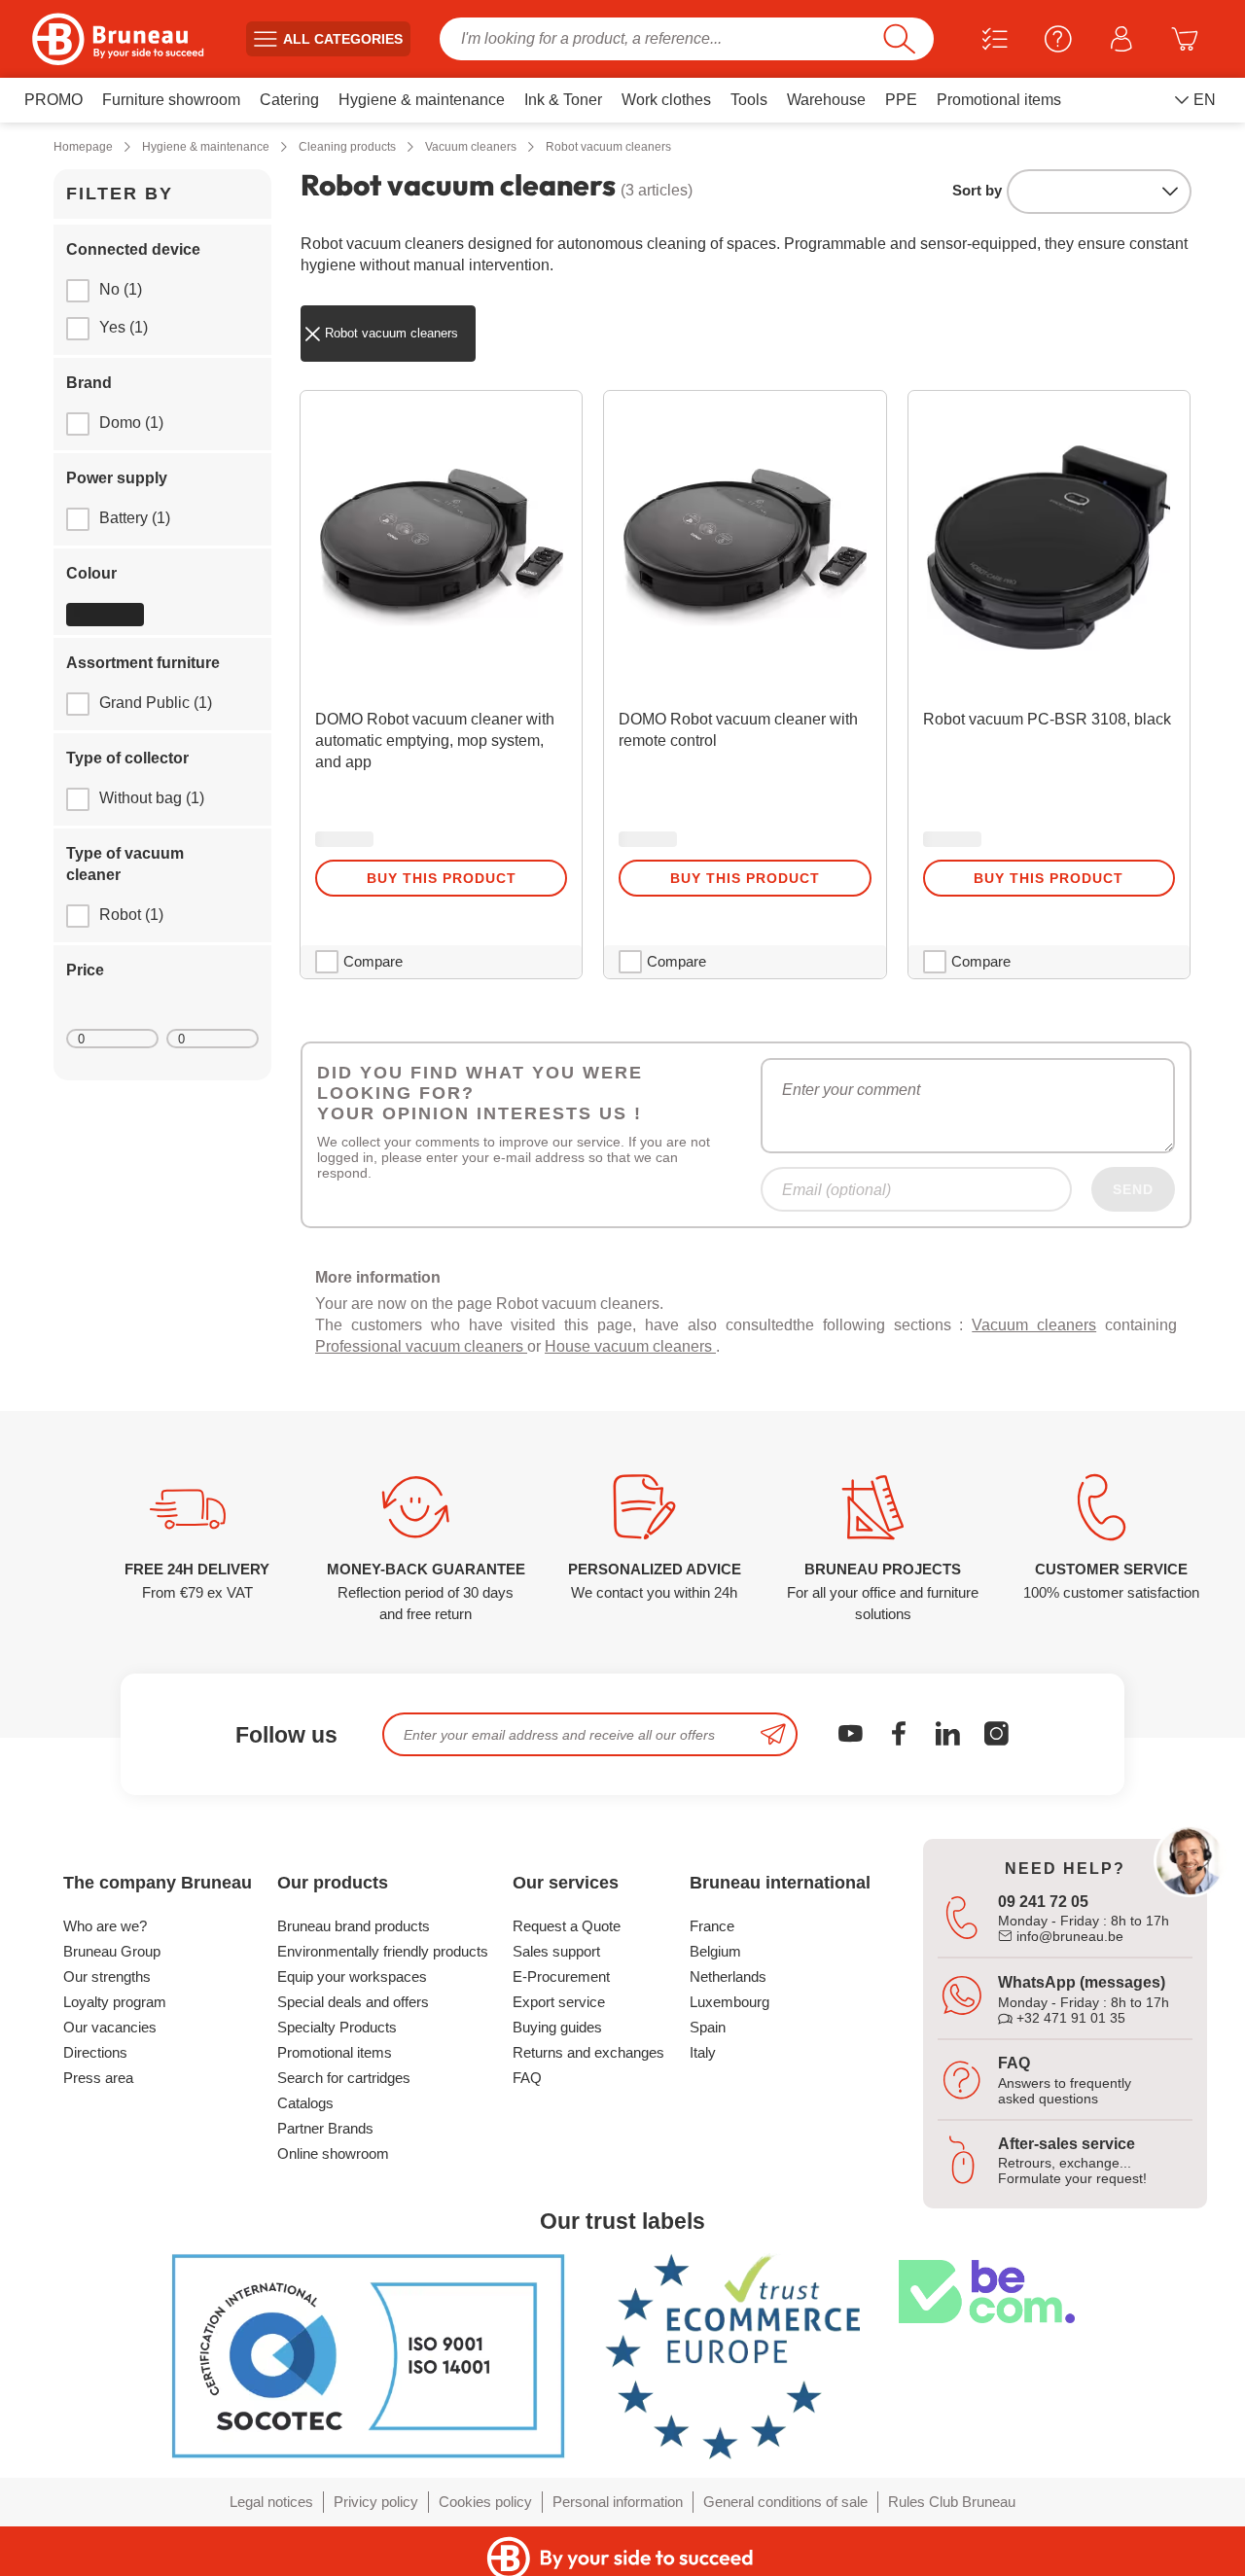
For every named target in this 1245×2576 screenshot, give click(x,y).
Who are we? (105, 1926)
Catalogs (305, 2103)
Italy (703, 2052)
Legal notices (271, 2502)
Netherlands (728, 1976)
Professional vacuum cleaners (421, 1346)
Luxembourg (729, 2002)
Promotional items (335, 2052)
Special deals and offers (353, 2002)
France (712, 1926)
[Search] (899, 39)
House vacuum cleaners (630, 1346)
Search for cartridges (344, 2078)
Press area (98, 2078)
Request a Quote (567, 1926)
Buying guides (557, 2027)
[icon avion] (773, 1734)
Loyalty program (115, 2002)
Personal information (618, 2502)
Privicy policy (376, 2502)
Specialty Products (337, 2027)
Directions (95, 2052)
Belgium (715, 1951)
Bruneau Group (112, 1951)
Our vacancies (110, 2027)
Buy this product (442, 878)
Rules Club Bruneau (952, 2502)
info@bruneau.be (1068, 1936)
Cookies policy (485, 2502)
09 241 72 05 (1043, 1902)
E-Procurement (561, 1976)
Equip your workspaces (352, 1976)
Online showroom (333, 2153)
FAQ (527, 2078)
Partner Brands (325, 2128)
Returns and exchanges (588, 2052)
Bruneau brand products (354, 1926)
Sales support (556, 1951)
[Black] (105, 615)
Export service (559, 2002)
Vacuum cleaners (1034, 1325)
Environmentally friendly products (383, 1951)
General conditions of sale (785, 2502)
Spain (708, 2027)
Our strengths (107, 1976)
